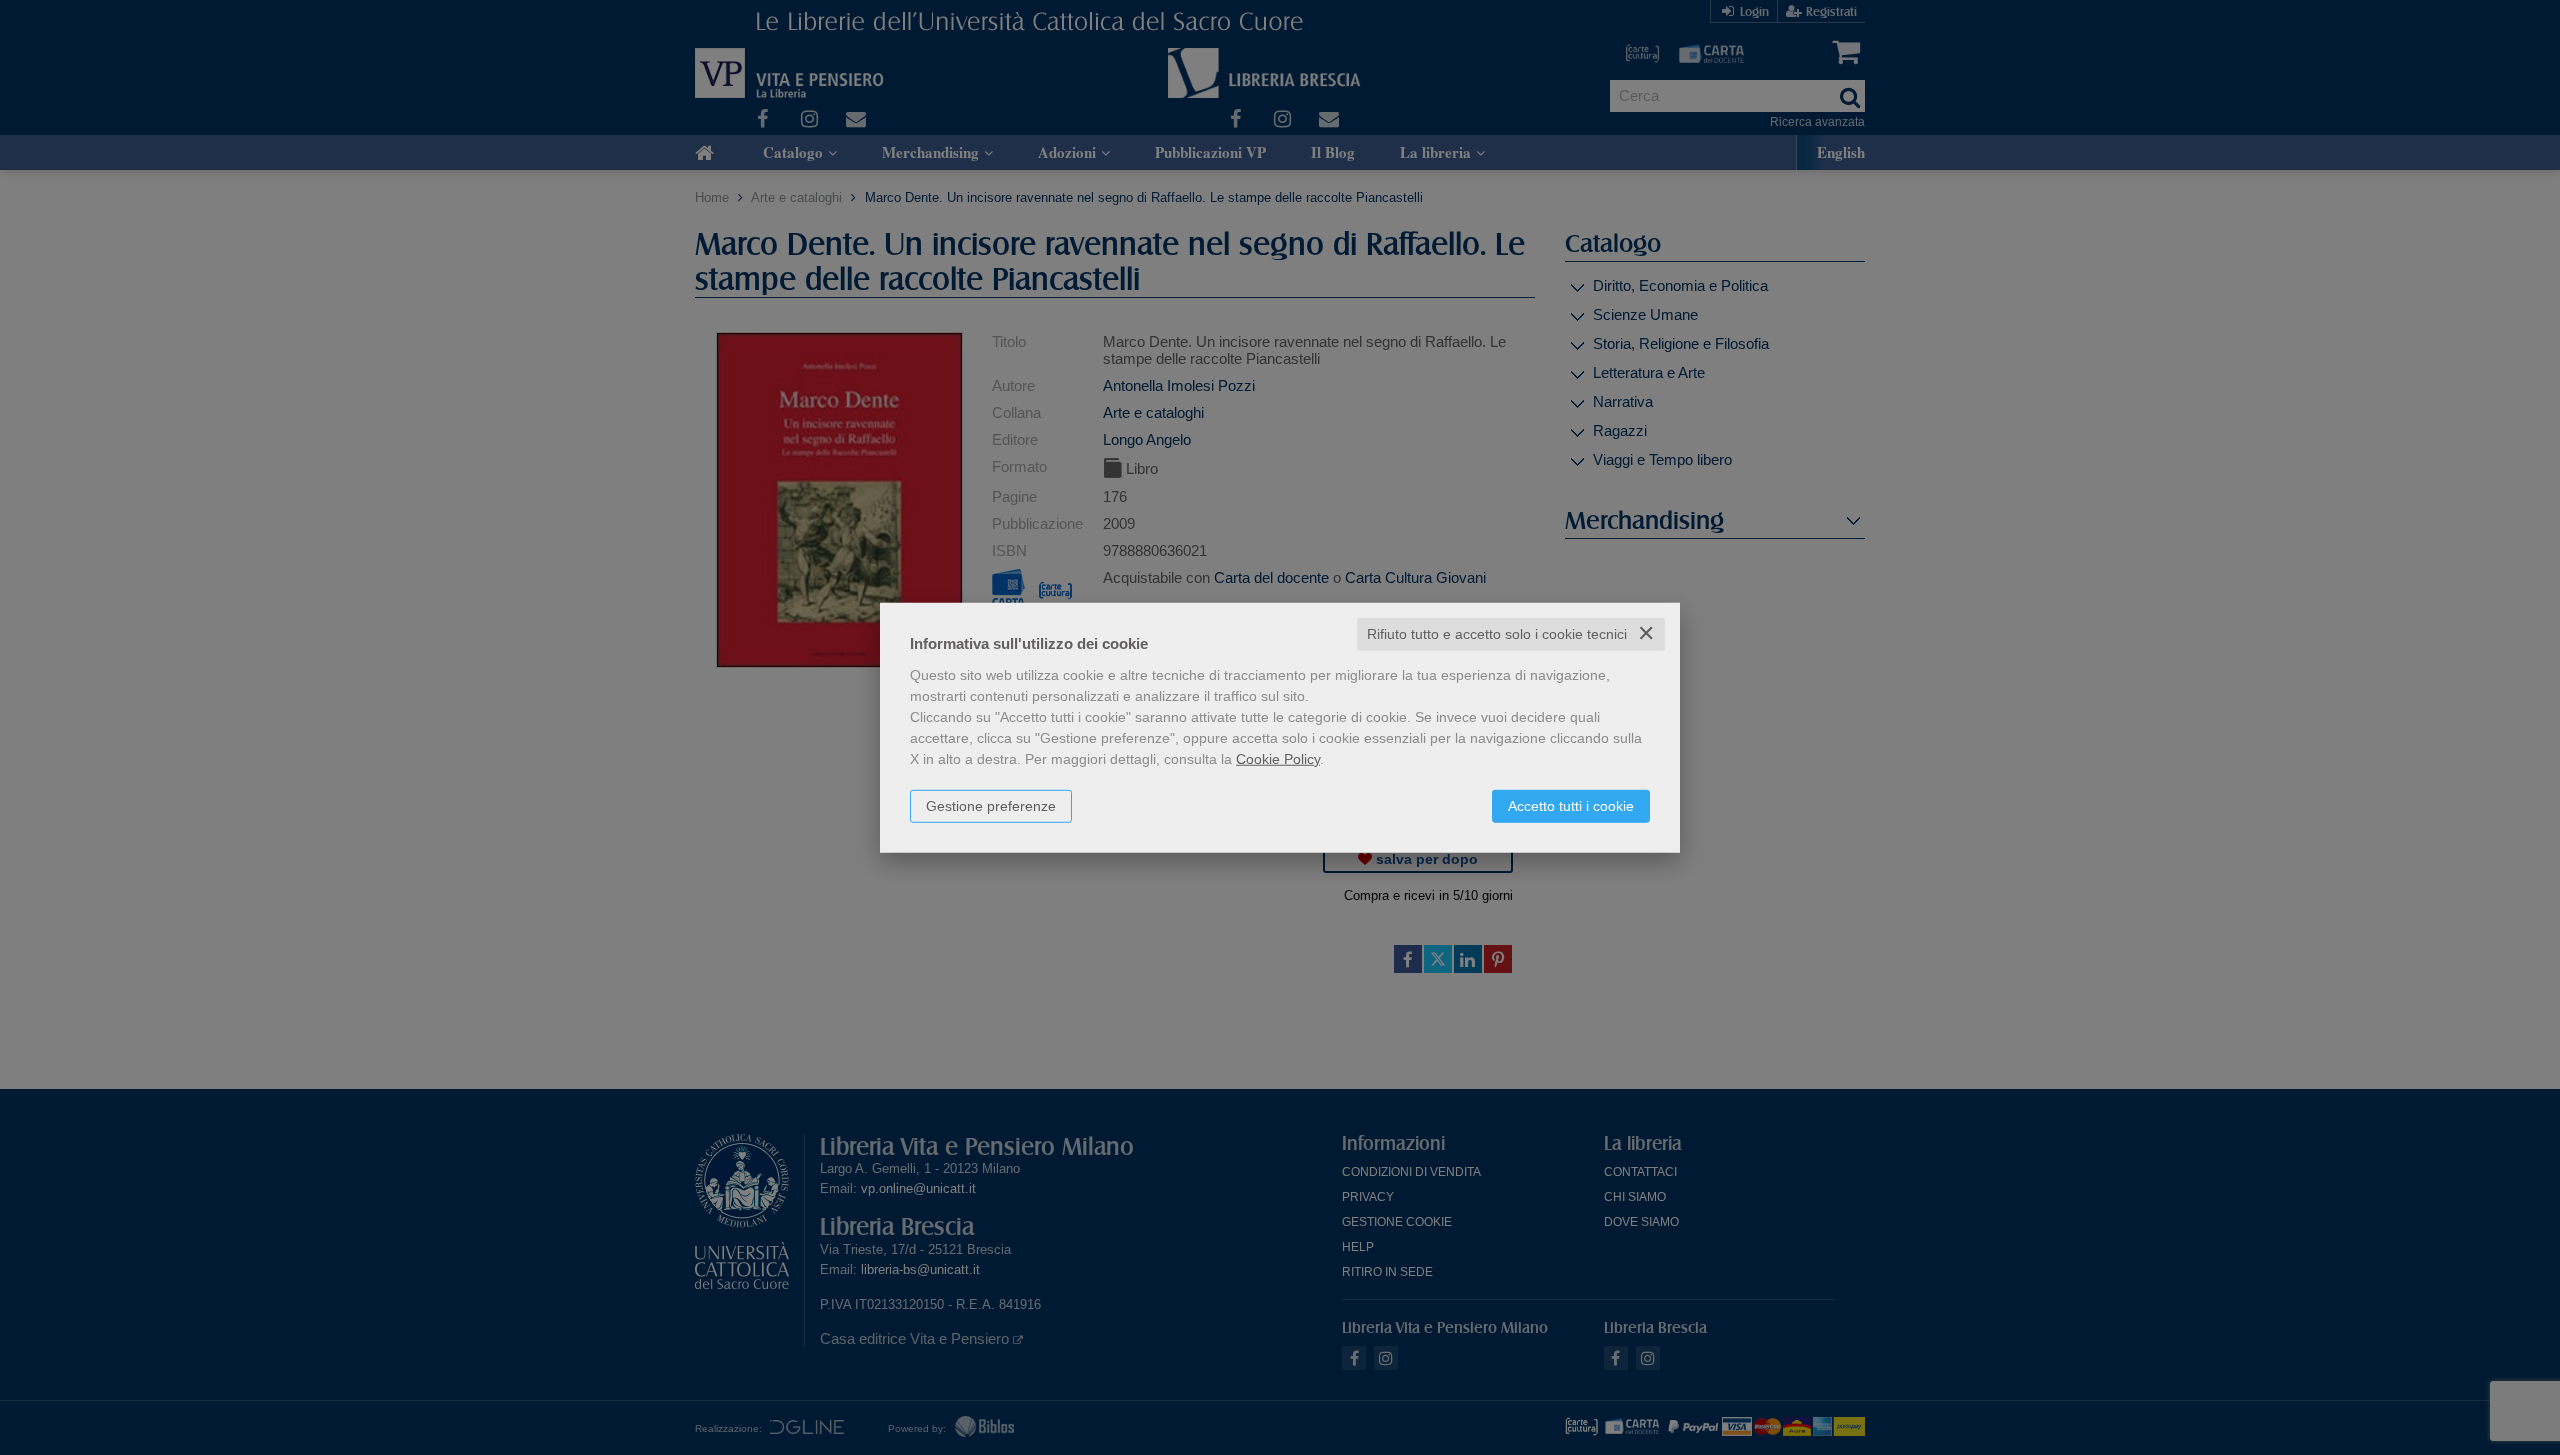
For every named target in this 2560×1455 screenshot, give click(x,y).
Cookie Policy (1278, 759)
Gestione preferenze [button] (991, 806)
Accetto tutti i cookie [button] (1571, 806)
